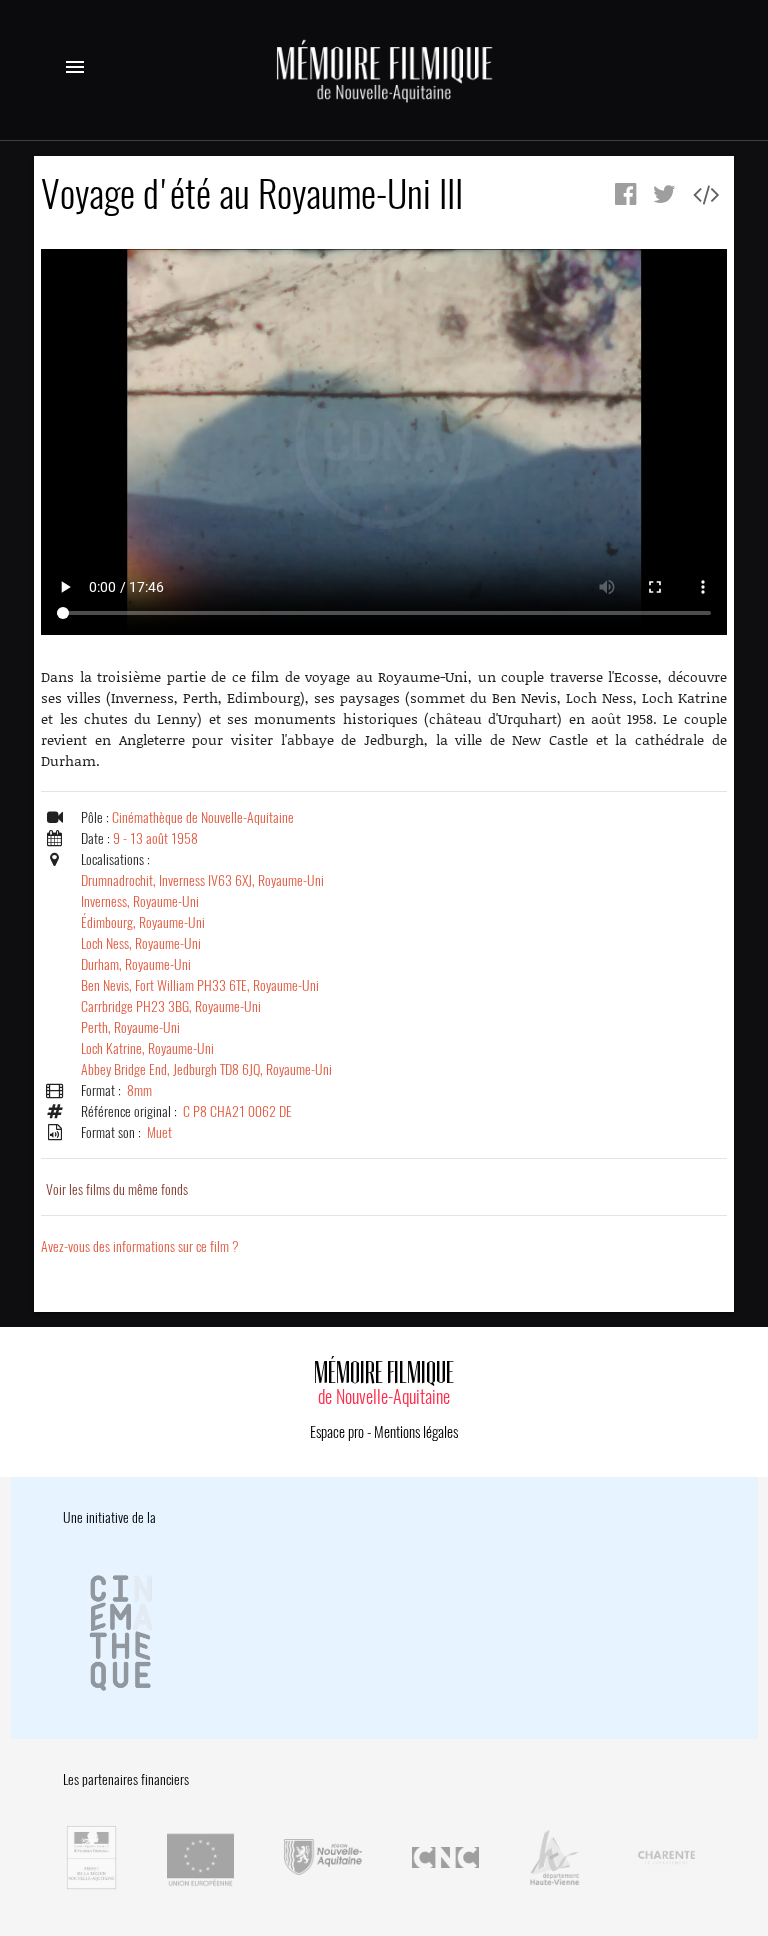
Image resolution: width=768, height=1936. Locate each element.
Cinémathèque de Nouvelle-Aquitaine (203, 817)
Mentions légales (416, 1432)
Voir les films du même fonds (117, 1189)
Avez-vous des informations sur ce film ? (140, 1246)
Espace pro (337, 1432)
